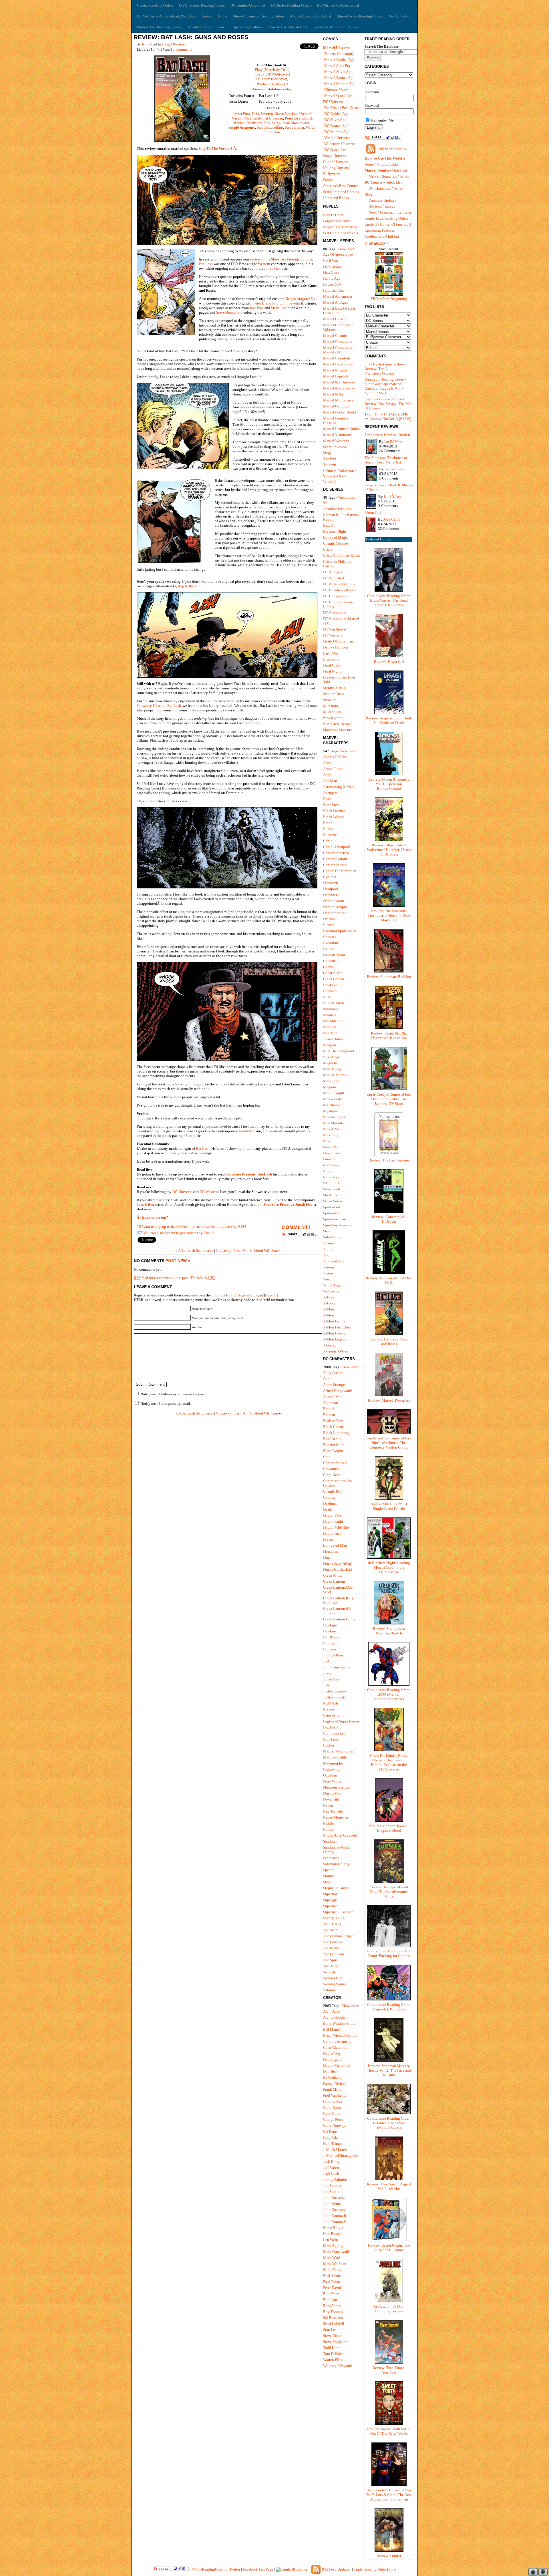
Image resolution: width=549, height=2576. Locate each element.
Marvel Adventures (338, 296)
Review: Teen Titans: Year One (389, 2370)
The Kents (331, 1948)
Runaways (331, 1177)
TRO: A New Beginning (389, 299)
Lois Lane (331, 1739)
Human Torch (334, 1003)
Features (386, 212)
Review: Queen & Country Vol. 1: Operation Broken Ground (389, 784)
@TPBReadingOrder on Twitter (216, 2569)
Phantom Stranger (337, 1787)
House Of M (332, 284)
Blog (166, 44)
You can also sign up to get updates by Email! (179, 1233)
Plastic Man (332, 1793)
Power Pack (332, 1153)
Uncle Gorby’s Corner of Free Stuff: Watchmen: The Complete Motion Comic (389, 1443)
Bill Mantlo (332, 2029)
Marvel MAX (333, 394)
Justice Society (335, 1697)
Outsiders (330, 1775)
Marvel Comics (377, 170)
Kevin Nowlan (286, 114)
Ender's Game (334, 215)
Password (372, 105)
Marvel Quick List (338, 96)
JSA (326, 1685)
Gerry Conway (334, 2126)
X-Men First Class (337, 1327)
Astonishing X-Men (338, 787)
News (373, 212)
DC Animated (334, 578)
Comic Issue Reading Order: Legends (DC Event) (389, 2007)
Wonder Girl (333, 1978)
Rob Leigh (272, 123)
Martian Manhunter (338, 1751)
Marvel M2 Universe (339, 382)
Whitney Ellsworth (338, 2366)
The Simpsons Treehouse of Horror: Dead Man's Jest (386, 460)
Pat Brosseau (273, 118)
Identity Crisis (334, 688)
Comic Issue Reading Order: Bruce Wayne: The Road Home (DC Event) (389, 600)
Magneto (330, 1063)
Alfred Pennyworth (338, 1391)
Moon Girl (373, 513)
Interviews (403, 212)
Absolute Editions (337, 509)
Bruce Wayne (333, 1451)
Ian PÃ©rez (393, 442)
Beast (327, 799)
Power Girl (331, 1799)
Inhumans (331, 1009)
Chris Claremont (336, 2047)
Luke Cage (332, 1057)
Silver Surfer (333, 1201)
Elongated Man (335, 1545)
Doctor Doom (334, 901)
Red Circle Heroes (337, 724)
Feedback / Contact (328, 27)
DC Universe (182, 1192)
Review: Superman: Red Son (389, 977)
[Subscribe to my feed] (139, 1227)
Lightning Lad (334, 1733)
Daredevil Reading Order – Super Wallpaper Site (385, 382)
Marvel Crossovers (338, 342)
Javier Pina (241, 114)
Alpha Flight (333, 769)
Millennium (332, 712)
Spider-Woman (335, 1219)
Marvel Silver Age (338, 72)
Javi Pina (257, 308)
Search (222, 27)
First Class (331, 272)
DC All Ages (333, 572)
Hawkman (331, 1631)
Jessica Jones (333, 1039)
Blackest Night (335, 531)
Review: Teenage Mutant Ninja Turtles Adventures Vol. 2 (389, 1892)
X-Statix (330, 1345)
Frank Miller (333, 2089)
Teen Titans (332, 1924)
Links (354, 27)
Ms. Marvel (332, 1105)
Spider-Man (332, 1213)
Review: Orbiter (389, 2556)
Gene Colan (332, 2113)
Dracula (329, 919)
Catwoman (331, 1469)
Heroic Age (332, 278)
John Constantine (337, 1667)
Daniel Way (332, 2053)
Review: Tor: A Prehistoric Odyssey (380, 371)
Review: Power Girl (389, 662)
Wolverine (331, 1291)
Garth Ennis (332, 2107)
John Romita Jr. (335, 2216)
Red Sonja (331, 1165)
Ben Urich (331, 805)
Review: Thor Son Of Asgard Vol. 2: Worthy (389, 2186)
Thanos (329, 1243)
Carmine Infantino (337, 2041)
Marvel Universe (337, 48)
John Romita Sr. (335, 2222)
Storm (328, 1231)
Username (372, 92)
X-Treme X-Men (336, 1351)
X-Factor (330, 1297)
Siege (327, 453)
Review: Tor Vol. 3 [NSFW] (390, 419)
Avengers (330, 793)
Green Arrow (333, 1575)
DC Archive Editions (339, 584)
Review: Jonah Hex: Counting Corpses (389, 2309)
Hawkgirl (330, 1625)
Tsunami (330, 465)
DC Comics (374, 182)
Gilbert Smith (395, 469)
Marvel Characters (383, 176)
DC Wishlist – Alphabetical (338, 5)
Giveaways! (376, 244)
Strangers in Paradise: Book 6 (387, 435)
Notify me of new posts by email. (166, 1404)
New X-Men (332, 1129)
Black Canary (334, 1427)
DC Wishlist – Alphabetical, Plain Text (167, 16)
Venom (329, 1267)
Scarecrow (331, 1858)
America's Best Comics (341, 186)
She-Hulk (330, 1195)
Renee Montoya (336, 1817)
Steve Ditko (332, 2336)
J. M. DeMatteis (335, 2150)
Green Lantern (334, 1581)
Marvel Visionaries (338, 435)
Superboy (331, 1894)
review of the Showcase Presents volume (281, 259)
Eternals (329, 937)
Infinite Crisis (334, 694)
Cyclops (330, 877)
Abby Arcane (333, 1373)
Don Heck (331, 2071)
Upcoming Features (247, 27)
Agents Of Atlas (335, 757)
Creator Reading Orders (155, 5)
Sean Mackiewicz (296, 123)
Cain (327, 1457)
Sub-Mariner (333, 1237)
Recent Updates (199, 27)
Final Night (332, 671)
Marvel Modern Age (340, 84)
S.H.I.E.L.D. (332, 1183)
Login (257, 1295)
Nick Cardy (253, 118)
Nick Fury (331, 1135)
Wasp (327, 1279)
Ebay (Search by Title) (272, 70)
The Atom (331, 1930)
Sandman (330, 1841)
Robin (328, 1829)
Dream (328, 1539)
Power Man (332, 1147)
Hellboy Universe (337, 168)
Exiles (328, 949)
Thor (327, 1255)
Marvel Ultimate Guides (342, 429)
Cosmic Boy (333, 1491)
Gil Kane (330, 2132)
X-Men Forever (335, 1333)
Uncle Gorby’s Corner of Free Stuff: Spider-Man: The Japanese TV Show (389, 1099)
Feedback (372, 236)
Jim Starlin (331, 2192)
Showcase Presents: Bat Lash (159, 706)
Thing (328, 1249)
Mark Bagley (333, 2246)
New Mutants (333, 1123)
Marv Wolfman (335, 2264)
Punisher (330, 1159)
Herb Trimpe (333, 2144)
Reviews (179, 44)
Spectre (329, 1870)
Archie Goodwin (336, 2017)
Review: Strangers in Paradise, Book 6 (389, 1631)
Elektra (329, 925)
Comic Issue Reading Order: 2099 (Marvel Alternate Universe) (389, 1694)
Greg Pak (330, 2138)
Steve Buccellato (270, 127)
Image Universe (335, 156)
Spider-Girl (332, 1207)
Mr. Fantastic (333, 1099)
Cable (328, 841)
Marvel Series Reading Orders (360, 16)
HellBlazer (331, 1637)
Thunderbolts (334, 1261)
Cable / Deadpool (337, 847)
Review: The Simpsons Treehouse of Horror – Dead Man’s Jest (389, 915)
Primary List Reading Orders (159, 27)
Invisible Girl (333, 1021)
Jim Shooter (332, 2186)
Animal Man (333, 1397)
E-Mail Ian (391, 236)
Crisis (328, 549)
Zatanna (329, 1990)
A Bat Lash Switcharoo (196, 1251)
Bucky (328, 829)
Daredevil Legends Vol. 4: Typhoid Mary (385, 391)
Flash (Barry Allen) (338, 1563)
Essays (390, 206)
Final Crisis (332, 665)
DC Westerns (209, 1192)
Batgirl (329, 1409)
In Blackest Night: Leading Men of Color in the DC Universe (389, 1567)
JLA (326, 1661)
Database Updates (382, 200)
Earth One (331, 653)
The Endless (333, 1942)
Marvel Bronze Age (339, 78)
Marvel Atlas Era (337, 66)
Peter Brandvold (298, 118)
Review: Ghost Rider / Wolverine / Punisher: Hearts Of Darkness (389, 850)
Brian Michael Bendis (340, 2035)
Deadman (330, 1503)
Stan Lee (330, 2330)
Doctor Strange (335, 913)
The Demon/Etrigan (338, 1936)
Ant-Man (330, 781)
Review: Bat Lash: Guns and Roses (191, 37)
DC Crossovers (335, 613)
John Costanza (334, 2210)
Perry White (332, 1781)
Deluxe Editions (336, 647)
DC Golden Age (336, 114)
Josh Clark (392, 519)
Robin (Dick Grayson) (340, 1835)
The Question (334, 1954)
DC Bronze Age (336, 126)
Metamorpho (333, 1763)
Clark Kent (332, 1475)
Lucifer (329, 1745)
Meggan (330, 1087)
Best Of (329, 525)
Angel (328, 775)
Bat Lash (206, 264)
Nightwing (331, 1769)
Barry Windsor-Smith (339, 2023)
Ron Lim (330, 2300)
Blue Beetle (332, 1439)
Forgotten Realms (337, 221)
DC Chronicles (335, 596)
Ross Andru (332, 2306)
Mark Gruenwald (336, 2252)
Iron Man (330, 1033)
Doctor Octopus (335, 907)
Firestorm (330, 1551)
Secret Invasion (335, 447)
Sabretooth (332, 1189)
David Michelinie (337, 2065)
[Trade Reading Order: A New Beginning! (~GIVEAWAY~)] (389, 295)
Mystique (331, 1111)
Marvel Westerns (336, 441)
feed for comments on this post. (162, 1278)
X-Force (329, 1303)
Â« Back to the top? (152, 1217)
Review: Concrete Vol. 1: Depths (389, 1219)
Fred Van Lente (335, 2095)
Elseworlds (332, 659)
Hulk (327, 997)
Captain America (336, 853)
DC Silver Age (335, 120)
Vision (328, 1273)
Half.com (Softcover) (272, 79)
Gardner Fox (333, 2101)
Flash (327, 1557)
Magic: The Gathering (340, 227)
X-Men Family (334, 1321)
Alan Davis (332, 2011)
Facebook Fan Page (258, 2569)
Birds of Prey (333, 1421)
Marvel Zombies (336, 1075)
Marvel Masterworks (339, 388)
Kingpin (330, 1045)
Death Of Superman (338, 641)
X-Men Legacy (335, 1339)
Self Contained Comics (341, 192)
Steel (327, 1882)
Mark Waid (332, 2258)
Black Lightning (336, 1433)
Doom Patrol (333, 1533)
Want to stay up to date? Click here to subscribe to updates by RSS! (194, 1227)
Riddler (329, 1823)
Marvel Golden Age (339, 60)
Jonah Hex (272, 268)
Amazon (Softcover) (272, 83)
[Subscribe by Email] (140, 1234)
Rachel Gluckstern (248, 123)
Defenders (331, 895)
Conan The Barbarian (340, 871)
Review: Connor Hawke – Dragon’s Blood (389, 1828)
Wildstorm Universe (340, 144)
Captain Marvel (335, 865)
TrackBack (203, 1278)
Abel (327, 1379)
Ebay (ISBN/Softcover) (272, 74)
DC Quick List (335, 150)
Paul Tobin (332, 2282)
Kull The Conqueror (339, 1051)
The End (330, 459)
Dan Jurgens (333, 2059)
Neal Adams (332, 2276)
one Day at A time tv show (385, 364)
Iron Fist (330, 1027)
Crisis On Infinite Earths (342, 555)
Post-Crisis (350, 108)
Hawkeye (330, 985)
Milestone (331, 706)
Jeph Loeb (331, 2174)
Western (264, 264)
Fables (328, 180)
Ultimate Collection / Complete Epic (340, 473)
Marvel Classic (335, 319)
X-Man (329, 1309)
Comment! (296, 1227)
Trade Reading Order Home (375, 2569)
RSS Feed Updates (392, 149)
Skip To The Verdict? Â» (218, 149)
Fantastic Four (334, 955)
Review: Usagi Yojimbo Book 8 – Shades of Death (389, 720)
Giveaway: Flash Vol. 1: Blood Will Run (247, 1251)
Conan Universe (336, 162)
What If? (330, 481)
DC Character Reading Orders (202, 5)
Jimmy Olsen (333, 1655)
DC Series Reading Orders (291, 5)
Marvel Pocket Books (340, 412)
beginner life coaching (382, 399)
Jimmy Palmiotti (336, 2180)
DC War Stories (335, 629)
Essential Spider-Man (340, 931)
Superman (331, 1906)
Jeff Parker (331, 2168)
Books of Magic (336, 537)
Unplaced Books (336, 198)
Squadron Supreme (338, 1225)
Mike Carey (332, 2270)
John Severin (262, 114)
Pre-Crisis (332, 108)
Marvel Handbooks (338, 364)
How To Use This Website (288, 27)
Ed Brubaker (333, 2077)
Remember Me (382, 120)
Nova (327, 1141)
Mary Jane (331, 1081)
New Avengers (334, 1117)
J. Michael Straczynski (341, 2156)
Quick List (400, 170)
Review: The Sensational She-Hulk (389, 1280)
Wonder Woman (335, 1984)
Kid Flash (331, 1703)
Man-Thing (332, 1069)
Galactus (330, 961)
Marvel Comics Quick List (311, 16)
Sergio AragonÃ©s (300, 299)
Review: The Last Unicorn (389, 1160)
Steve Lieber (294, 127)
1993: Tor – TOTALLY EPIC (387, 414)
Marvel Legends (336, 376)
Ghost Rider (332, 973)
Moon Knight (334, 1093)
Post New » (178, 1261)
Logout (271, 1295)
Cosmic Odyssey (336, 543)
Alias (327, 763)
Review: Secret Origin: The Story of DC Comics (389, 2248)
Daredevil (331, 883)
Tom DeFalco (333, 2354)
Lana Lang (331, 1715)
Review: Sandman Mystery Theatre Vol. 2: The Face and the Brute (389, 2070)
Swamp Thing (334, 1918)
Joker (327, 1673)
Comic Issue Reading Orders (386, 218)
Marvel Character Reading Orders (259, 16)
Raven (328, 1805)
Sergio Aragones (242, 127)
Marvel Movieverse (338, 400)
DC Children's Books (339, 590)
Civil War (331, 260)
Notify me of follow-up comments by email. (174, 1394)
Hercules (330, 991)
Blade (328, 823)
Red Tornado (333, 1811)
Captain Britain (335, 859)
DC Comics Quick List (248, 5)
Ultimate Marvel (337, 90)
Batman (329, 1415)
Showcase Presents (337, 730)
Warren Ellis (333, 2360)
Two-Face (331, 1966)
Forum (207, 16)
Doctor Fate (332, 1515)
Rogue (328, 1171)
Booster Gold (333, 1445)
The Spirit (331, 1960)
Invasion (330, 700)
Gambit (329, 967)
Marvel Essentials (337, 358)
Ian (144, 44)
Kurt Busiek (332, 2234)
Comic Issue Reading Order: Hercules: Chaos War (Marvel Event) (389, 2123)
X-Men (329, 1315)
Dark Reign (332, 266)
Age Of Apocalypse (338, 254)
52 (325, 503)
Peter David (332, 2288)
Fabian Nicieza (335, 2083)
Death (328, 1509)
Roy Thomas (333, 2312)
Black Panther (334, 811)
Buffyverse (332, 174)
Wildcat (329, 1972)
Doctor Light (333, 1521)
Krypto (329, 1709)
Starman (329, 1876)
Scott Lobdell (334, 2324)
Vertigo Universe (337, 138)
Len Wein (331, 2240)
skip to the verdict (192, 586)
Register (243, 1295)
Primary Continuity (339, 54)
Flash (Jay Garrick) (338, 1569)
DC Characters (380, 188)
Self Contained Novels (341, 233)
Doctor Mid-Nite (336, 1527)
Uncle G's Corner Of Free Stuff (388, 224)
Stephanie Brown (336, 1888)
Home (222, 16)
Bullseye (330, 835)
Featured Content (379, 539)
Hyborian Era (333, 290)
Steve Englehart (335, 2342)
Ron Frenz (331, 2294)
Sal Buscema (333, 2318)
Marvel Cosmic (335, 336)
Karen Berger (333, 2228)
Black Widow (334, 817)
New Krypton (333, 718)
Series (404, 176)
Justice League (335, 1691)
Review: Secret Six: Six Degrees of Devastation (389, 1036)
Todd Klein (332, 2348)
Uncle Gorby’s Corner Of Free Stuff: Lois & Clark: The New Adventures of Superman (389, 2495)
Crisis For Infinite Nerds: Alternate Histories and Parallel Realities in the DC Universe (389, 1762)
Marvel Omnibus (336, 406)
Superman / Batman (338, 1912)
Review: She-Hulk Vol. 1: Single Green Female (389, 1506)
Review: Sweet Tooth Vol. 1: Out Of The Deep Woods (389, 2431)
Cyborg (329, 1497)
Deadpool (331, 889)
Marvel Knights (335, 370)
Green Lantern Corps (339, 1619)
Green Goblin (334, 979)
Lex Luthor (332, 1727)
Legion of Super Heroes (341, 1721)
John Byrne (332, 2204)
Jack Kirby (331, 2162)
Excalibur (331, 943)
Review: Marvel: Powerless (389, 1400)
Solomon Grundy (336, 1864)
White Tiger (332, 1285)
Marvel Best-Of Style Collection (339, 311)
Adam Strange (334, 1385)
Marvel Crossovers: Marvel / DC (338, 350)
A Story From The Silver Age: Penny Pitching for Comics (389, 1953)
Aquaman (331, 1403)
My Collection (400, 16)
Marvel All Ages (336, 302)
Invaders (330, 1015)
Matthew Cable (335, 1757)
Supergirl (330, 1900)
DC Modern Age (337, 132)
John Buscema (334, 2198)
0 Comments (182, 49)
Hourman (330, 1643)
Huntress (330, 1649)
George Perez (333, 2120)
